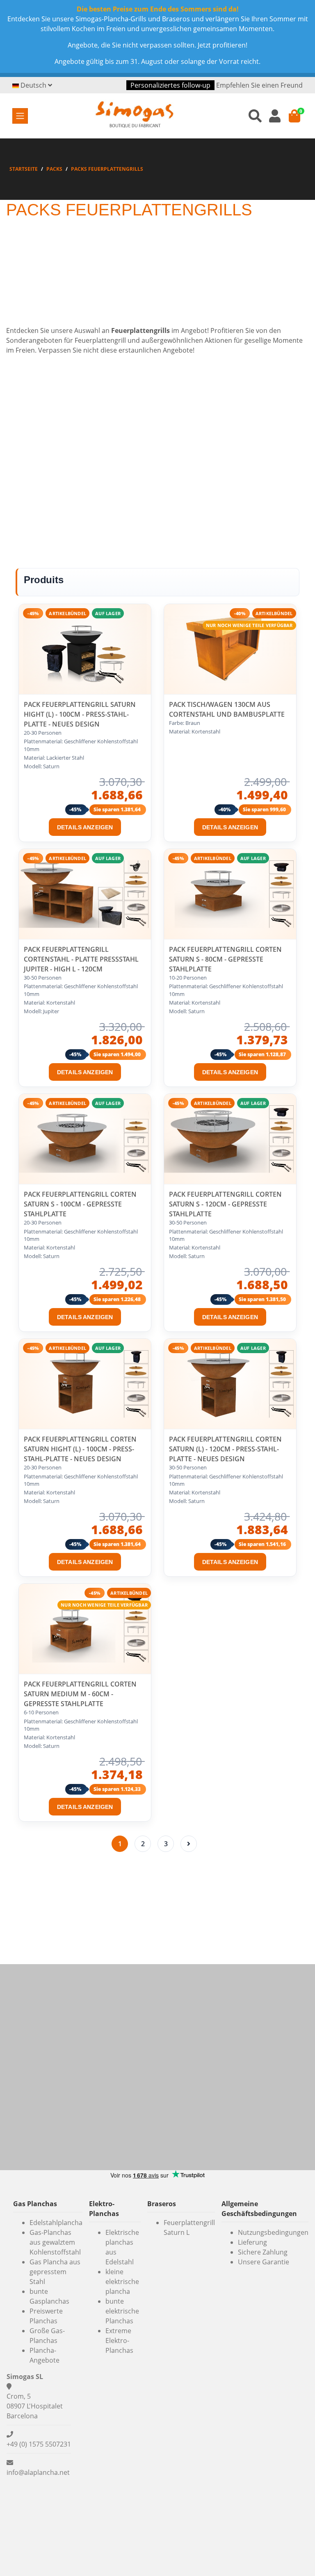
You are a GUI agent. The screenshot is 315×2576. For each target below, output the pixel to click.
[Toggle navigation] (20, 116)
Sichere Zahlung (263, 2252)
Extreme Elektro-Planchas (119, 2341)
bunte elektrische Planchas (122, 2311)
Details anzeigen (85, 827)
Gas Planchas (35, 2204)
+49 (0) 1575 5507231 (39, 2444)
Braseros (162, 2204)
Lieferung (252, 2242)
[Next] (189, 1844)
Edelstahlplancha (56, 2223)
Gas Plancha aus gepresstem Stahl (55, 2272)
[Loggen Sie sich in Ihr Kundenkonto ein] (275, 116)
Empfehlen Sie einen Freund (259, 85)
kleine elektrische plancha (122, 2282)
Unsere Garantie (264, 2262)
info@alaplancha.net (38, 2472)
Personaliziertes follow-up (170, 85)
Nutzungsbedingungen (273, 2232)
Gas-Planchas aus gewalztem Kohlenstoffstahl (55, 2242)
